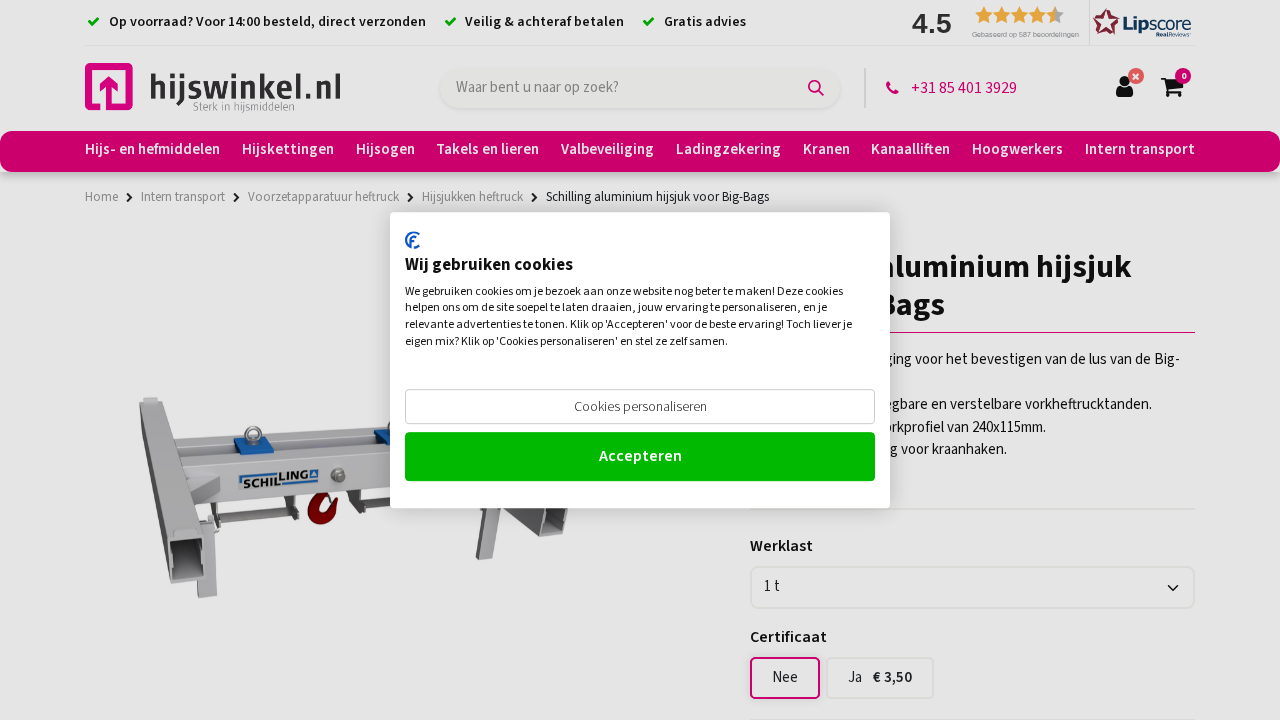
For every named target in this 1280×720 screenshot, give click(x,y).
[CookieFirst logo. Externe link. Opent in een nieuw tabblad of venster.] (412, 240)
